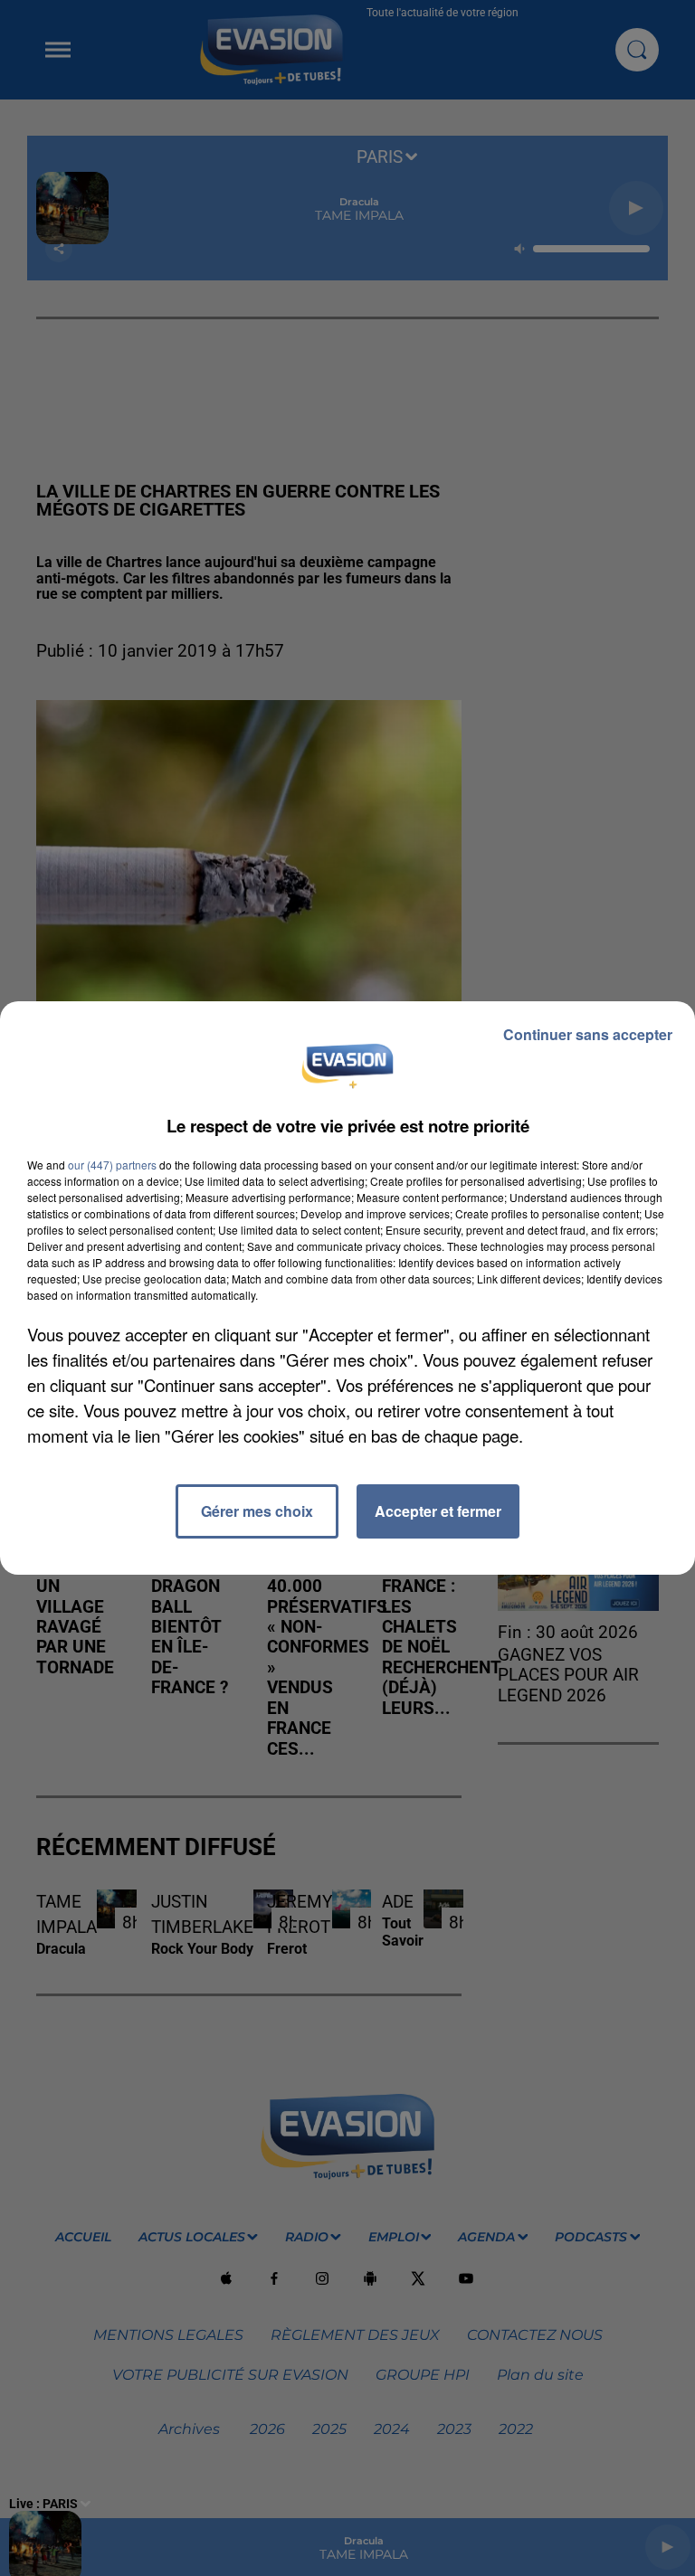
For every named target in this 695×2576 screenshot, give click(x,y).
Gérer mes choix (257, 1511)
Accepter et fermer (438, 1511)
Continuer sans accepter (588, 1034)
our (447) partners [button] (112, 1165)
